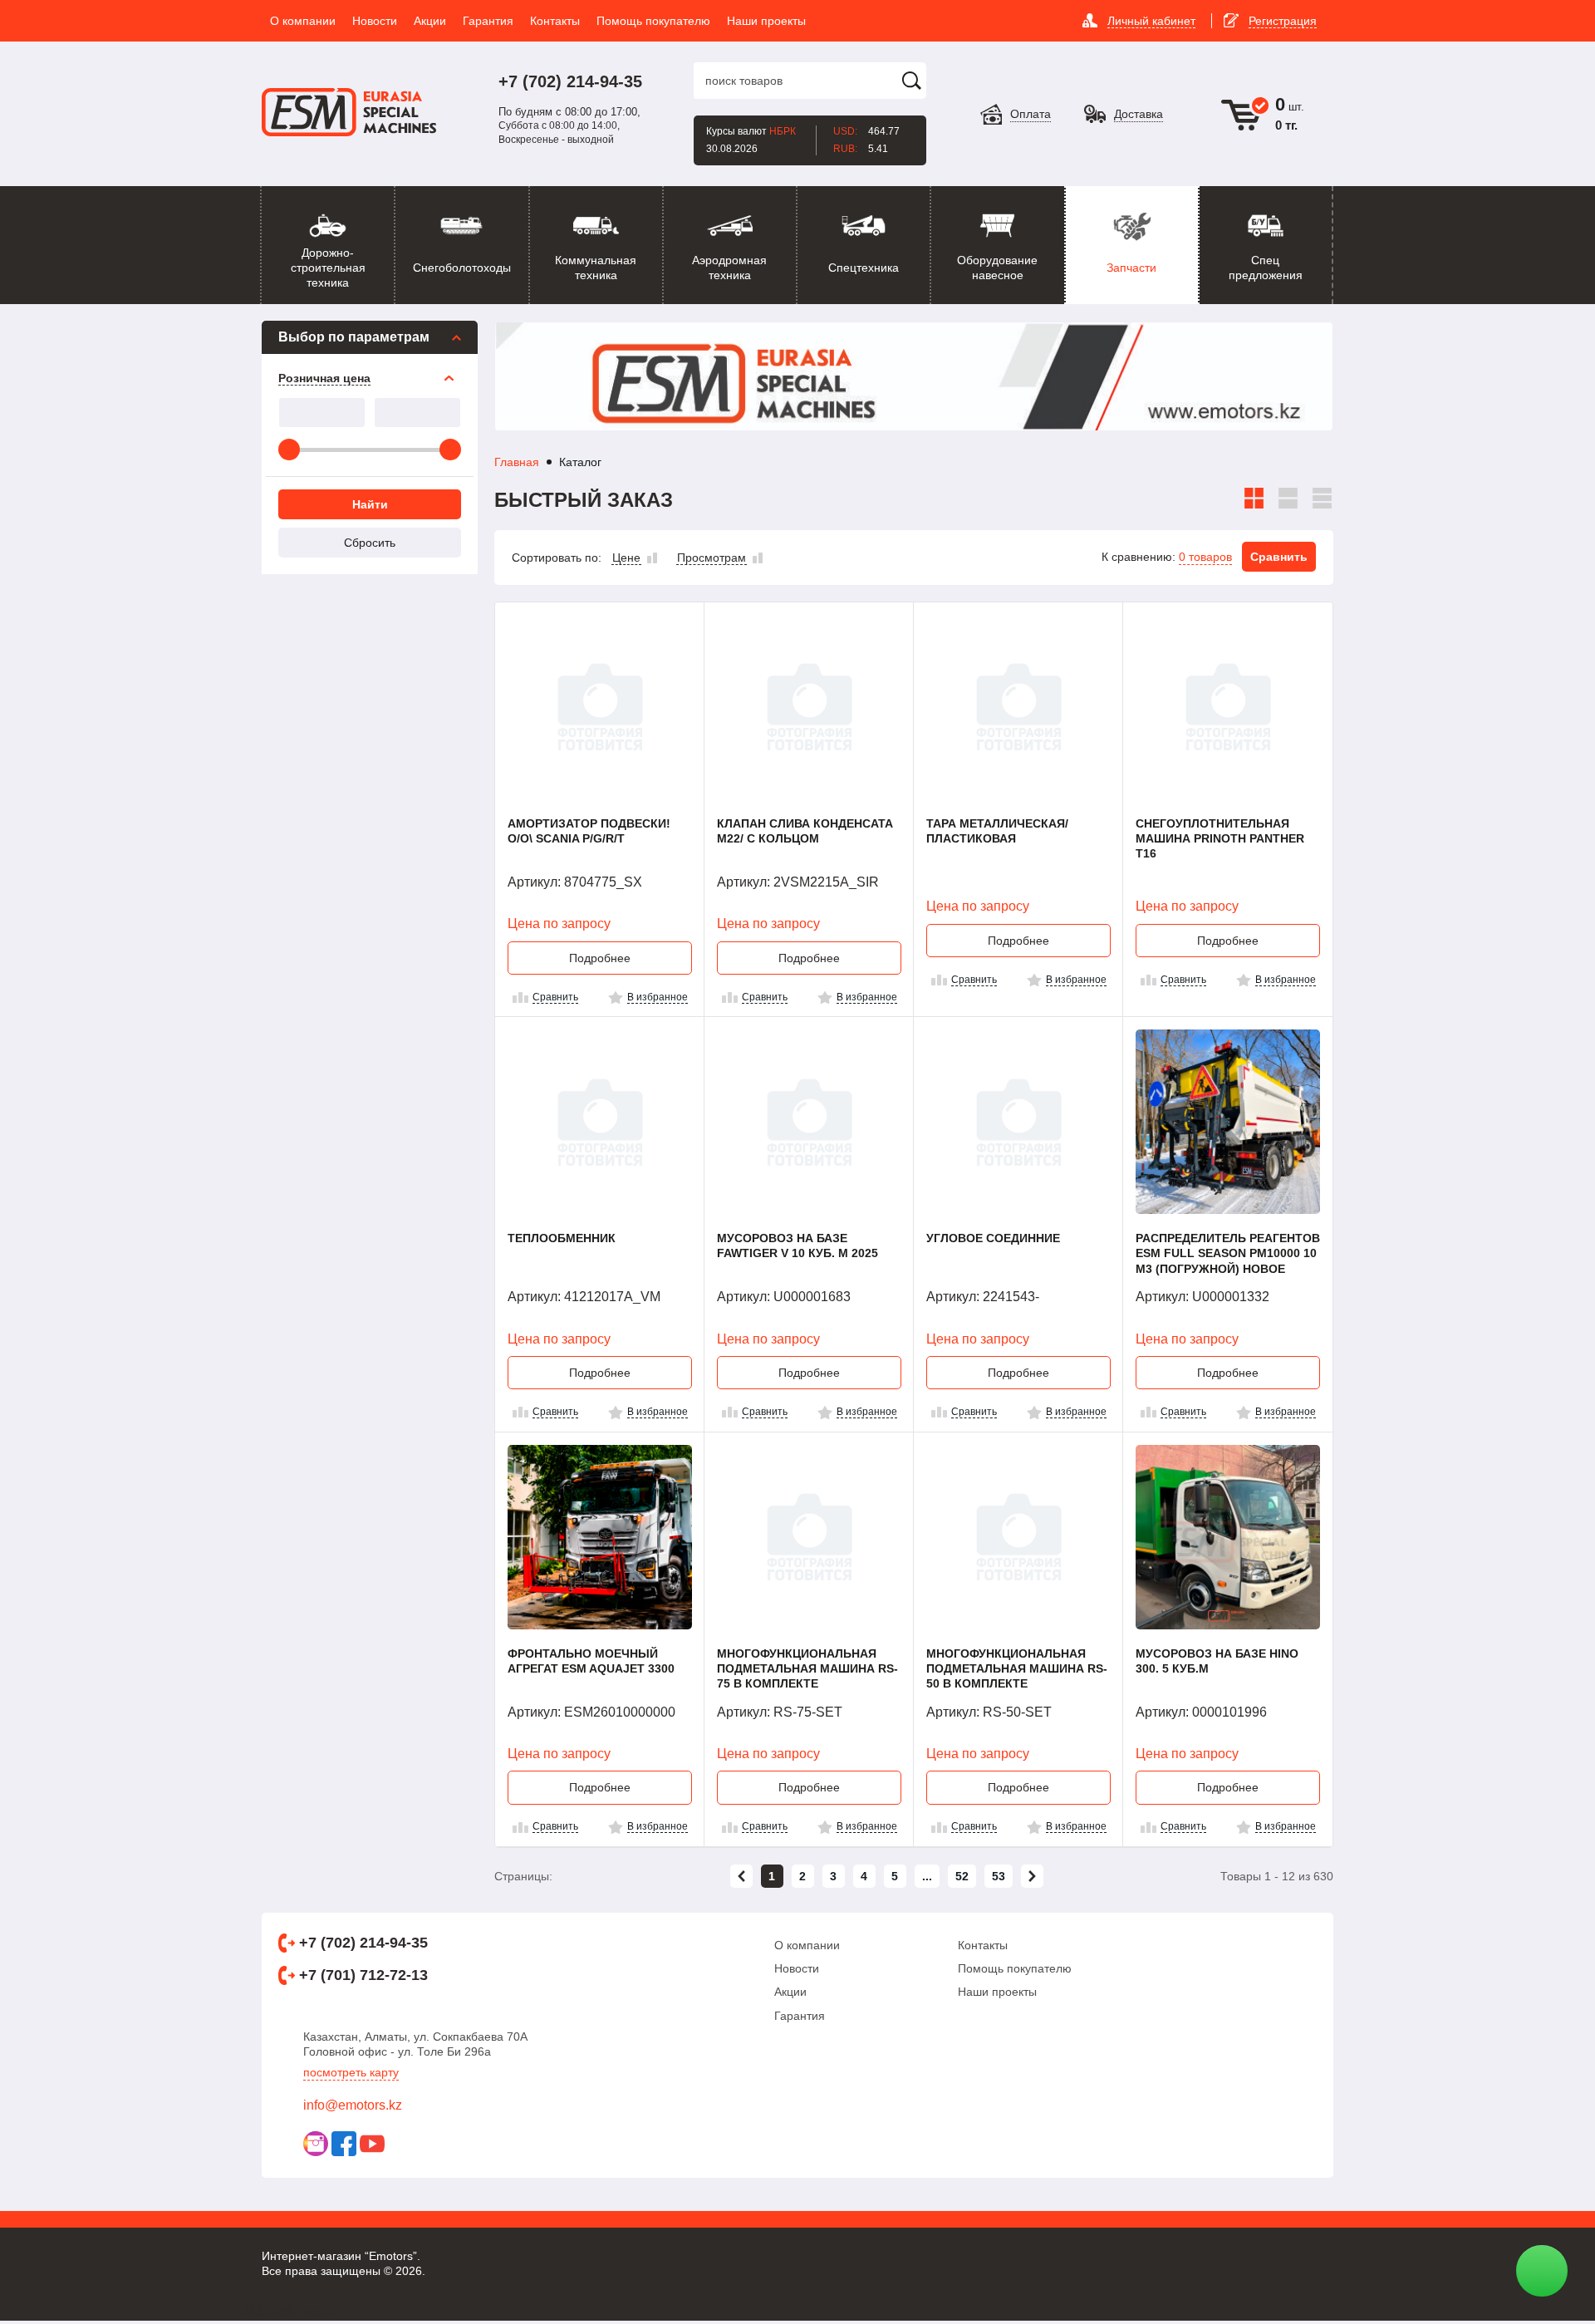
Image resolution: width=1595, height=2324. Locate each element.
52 (962, 1876)
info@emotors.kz (353, 2105)
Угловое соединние (993, 1238)
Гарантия (800, 2016)
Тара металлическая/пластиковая (997, 831)
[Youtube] (372, 2144)
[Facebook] (344, 2144)
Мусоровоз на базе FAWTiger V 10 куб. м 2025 (797, 1246)
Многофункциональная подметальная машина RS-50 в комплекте (1017, 1668)
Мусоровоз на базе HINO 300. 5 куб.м (1217, 1661)
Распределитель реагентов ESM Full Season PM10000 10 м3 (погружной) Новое (1228, 1253)
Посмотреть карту (351, 2072)
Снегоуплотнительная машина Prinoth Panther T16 (1220, 838)
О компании (807, 1945)
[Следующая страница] (1032, 1876)
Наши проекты (997, 1992)
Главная (517, 462)
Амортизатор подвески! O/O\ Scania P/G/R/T (589, 831)
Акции (790, 1992)
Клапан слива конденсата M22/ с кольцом (805, 831)
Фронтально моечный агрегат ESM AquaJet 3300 (591, 1661)
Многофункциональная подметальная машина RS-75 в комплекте (807, 1668)
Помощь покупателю (1015, 1968)
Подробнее (600, 958)
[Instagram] (316, 2144)
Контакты (983, 1945)
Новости (797, 1968)
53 (999, 1876)
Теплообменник (562, 1238)
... (927, 1876)
